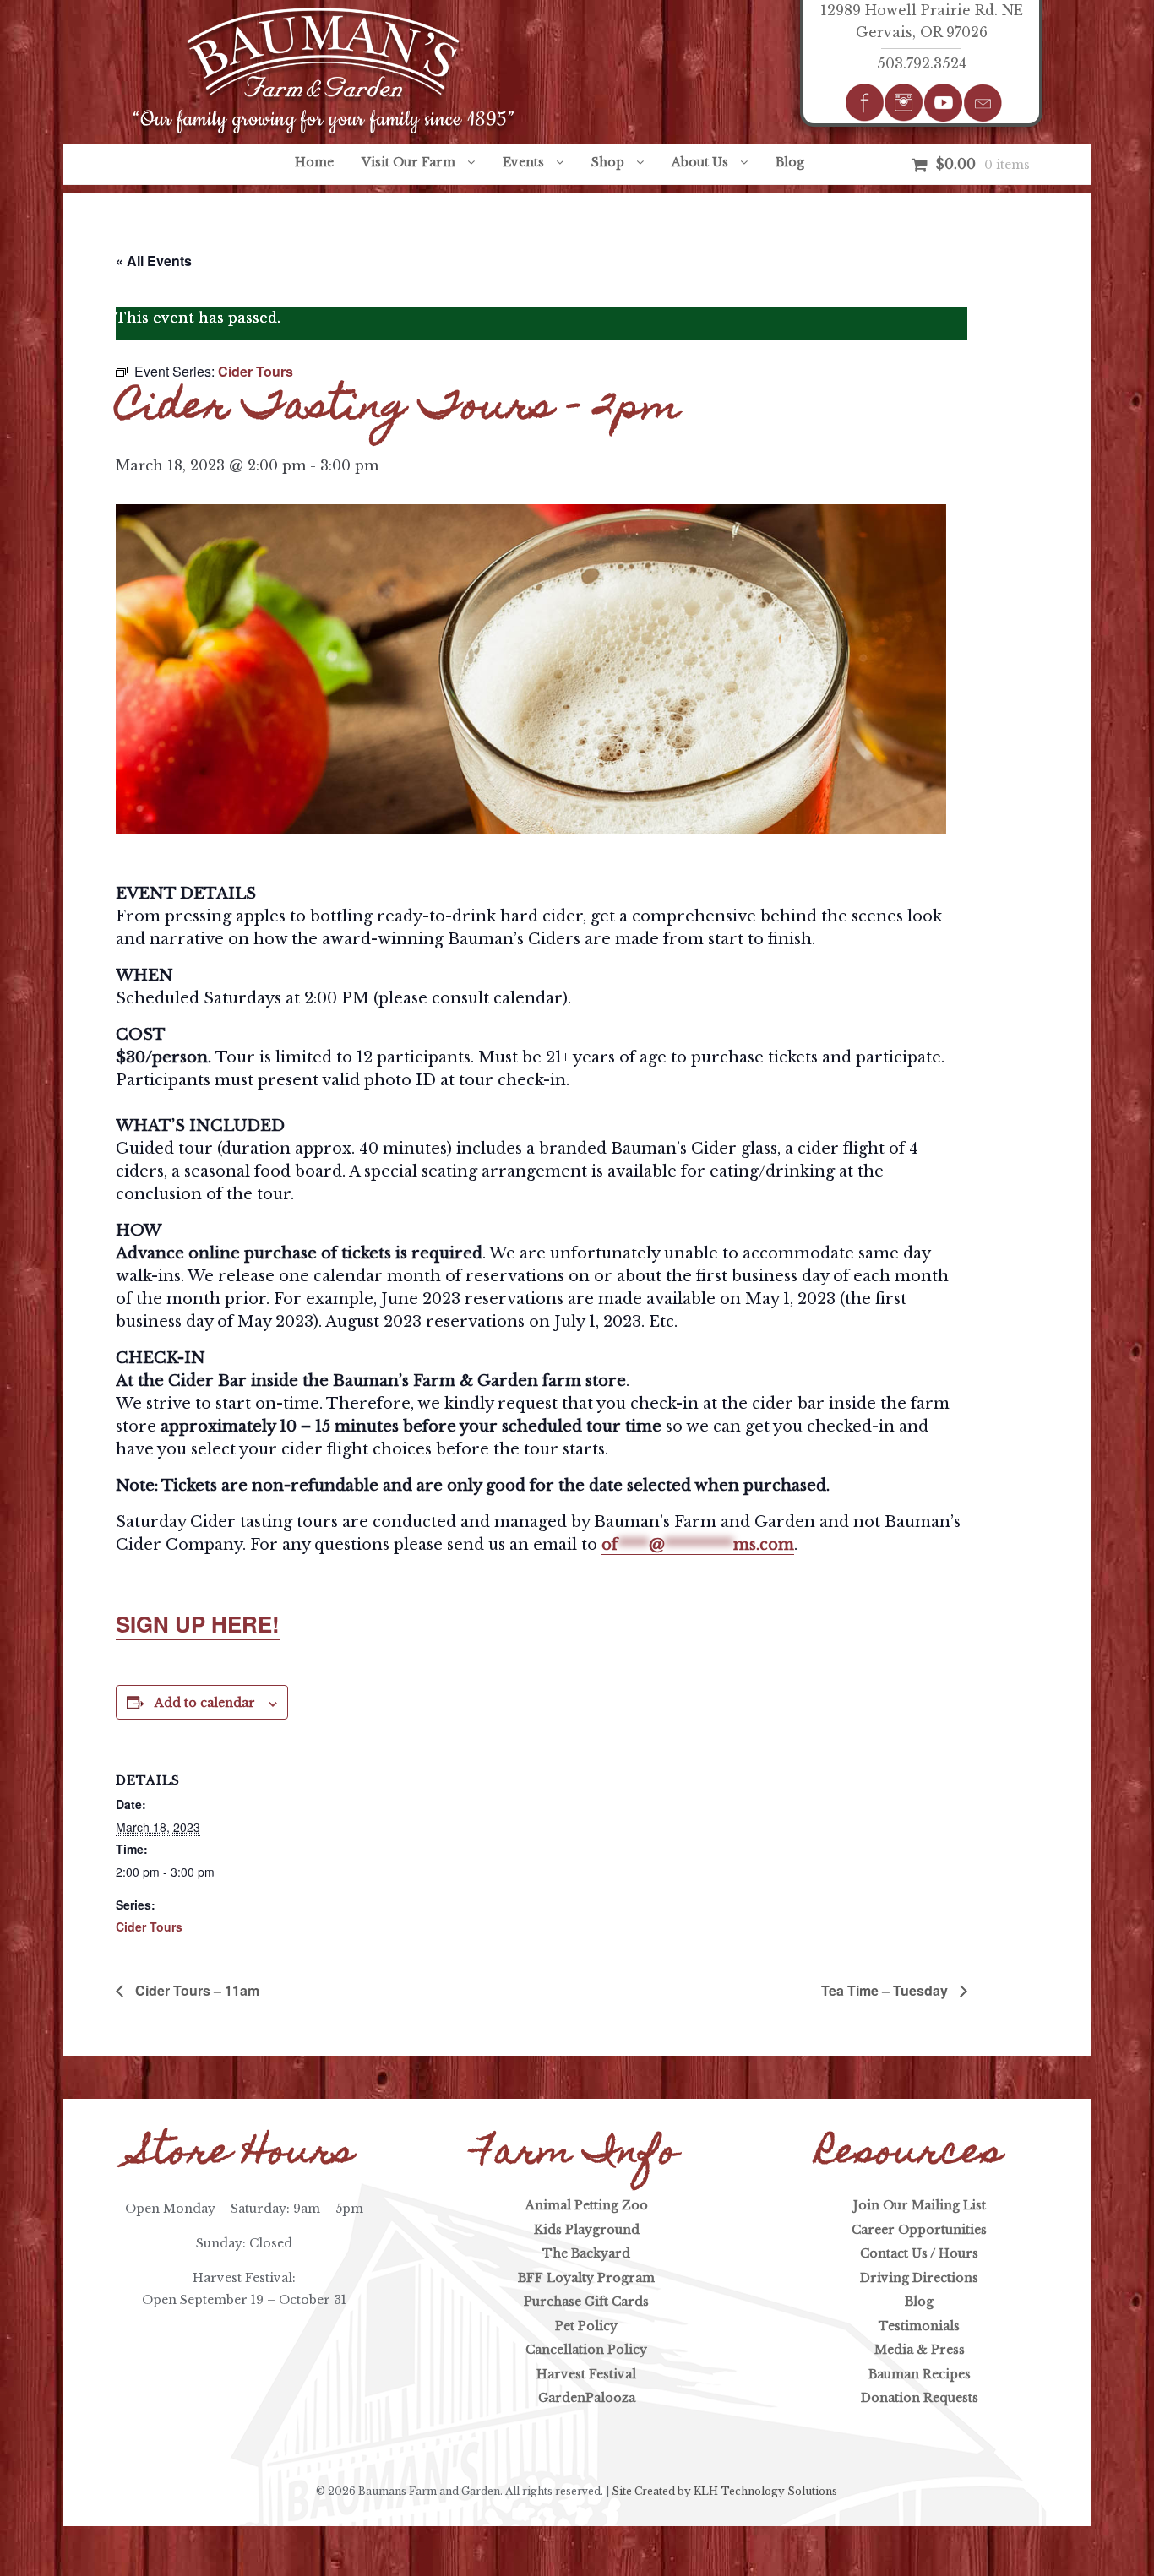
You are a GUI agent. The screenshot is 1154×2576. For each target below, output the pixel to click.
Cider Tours (149, 1927)
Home (314, 162)
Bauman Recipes (920, 2374)
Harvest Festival (586, 2374)
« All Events (154, 261)
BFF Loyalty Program (586, 2278)
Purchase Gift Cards (586, 2302)
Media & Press (920, 2350)
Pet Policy (586, 2326)
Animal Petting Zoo (587, 2205)
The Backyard (586, 2253)
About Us (700, 162)
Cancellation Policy (586, 2350)
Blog (790, 162)
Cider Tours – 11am (196, 1990)
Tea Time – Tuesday (886, 1990)
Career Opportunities (919, 2230)
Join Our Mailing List (920, 2205)
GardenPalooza (587, 2398)
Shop (608, 162)
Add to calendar (205, 1703)
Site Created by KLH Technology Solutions (724, 2491)
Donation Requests (920, 2398)
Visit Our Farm (408, 162)
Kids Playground (587, 2230)
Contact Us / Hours (919, 2253)
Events (523, 162)
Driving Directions (919, 2278)
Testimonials (919, 2326)
